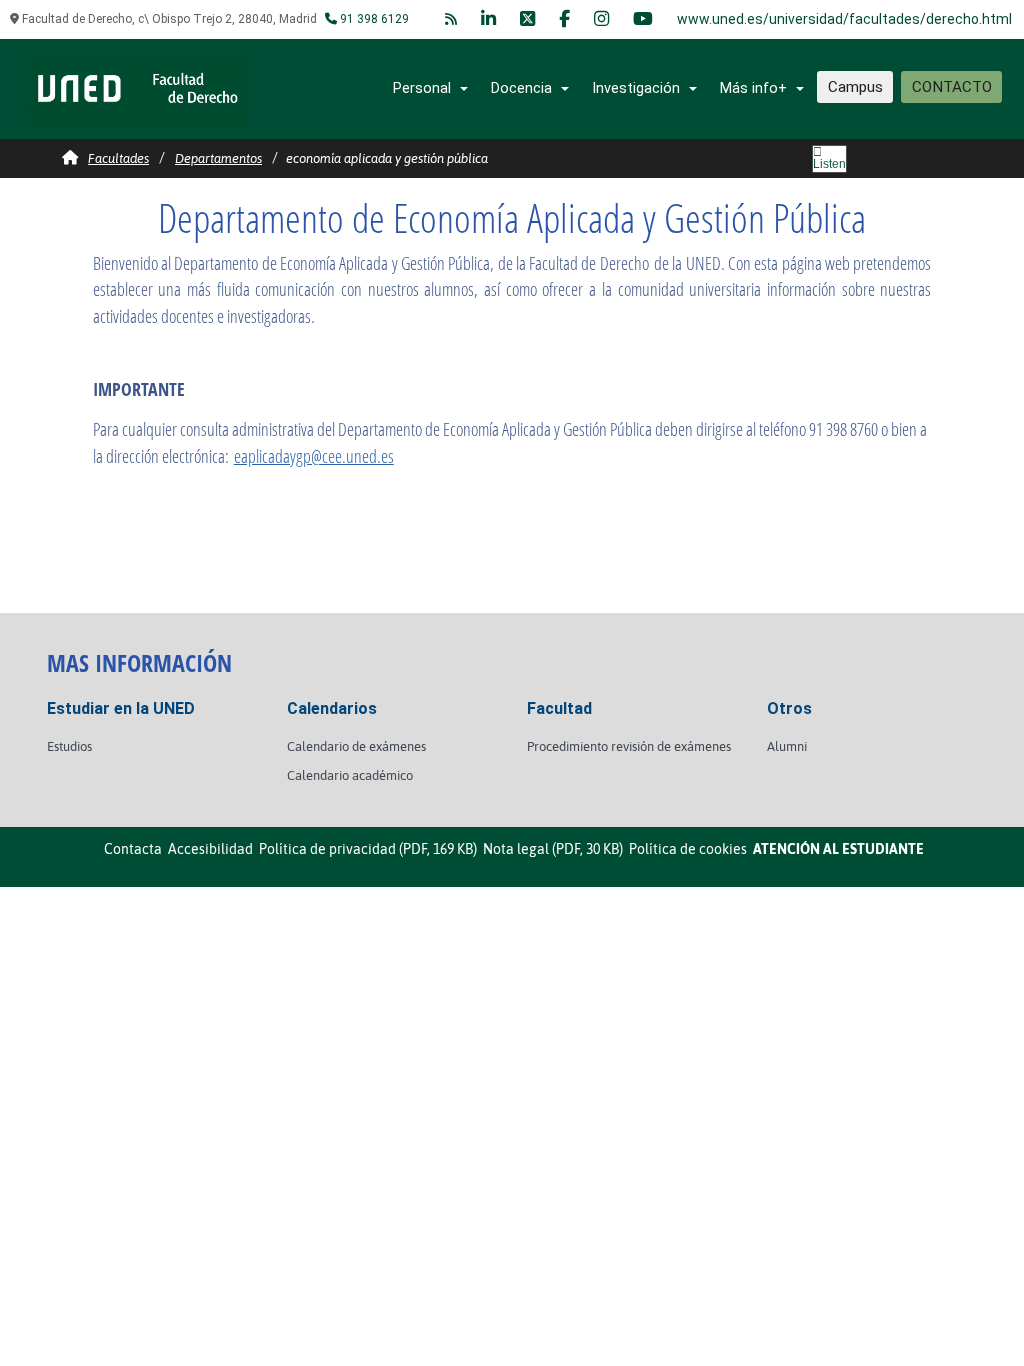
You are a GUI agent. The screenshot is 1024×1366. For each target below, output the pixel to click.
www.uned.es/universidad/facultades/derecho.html (844, 19)
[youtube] (643, 19)
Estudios (69, 746)
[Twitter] (527, 19)
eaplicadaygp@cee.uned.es (314, 456)
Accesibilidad (210, 849)
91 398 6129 (373, 19)
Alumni (787, 746)
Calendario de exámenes (356, 746)
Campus (855, 87)
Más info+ (753, 88)
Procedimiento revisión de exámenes (629, 746)
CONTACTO (952, 87)
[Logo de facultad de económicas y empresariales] (137, 87)
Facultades (118, 158)
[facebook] (564, 19)
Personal (422, 88)
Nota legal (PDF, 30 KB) (553, 849)
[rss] (451, 19)
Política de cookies (688, 849)
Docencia (521, 88)
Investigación (636, 88)
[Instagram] (601, 19)
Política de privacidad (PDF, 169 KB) (368, 849)
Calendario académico (350, 775)
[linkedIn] (488, 19)
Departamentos (218, 158)
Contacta (133, 849)
